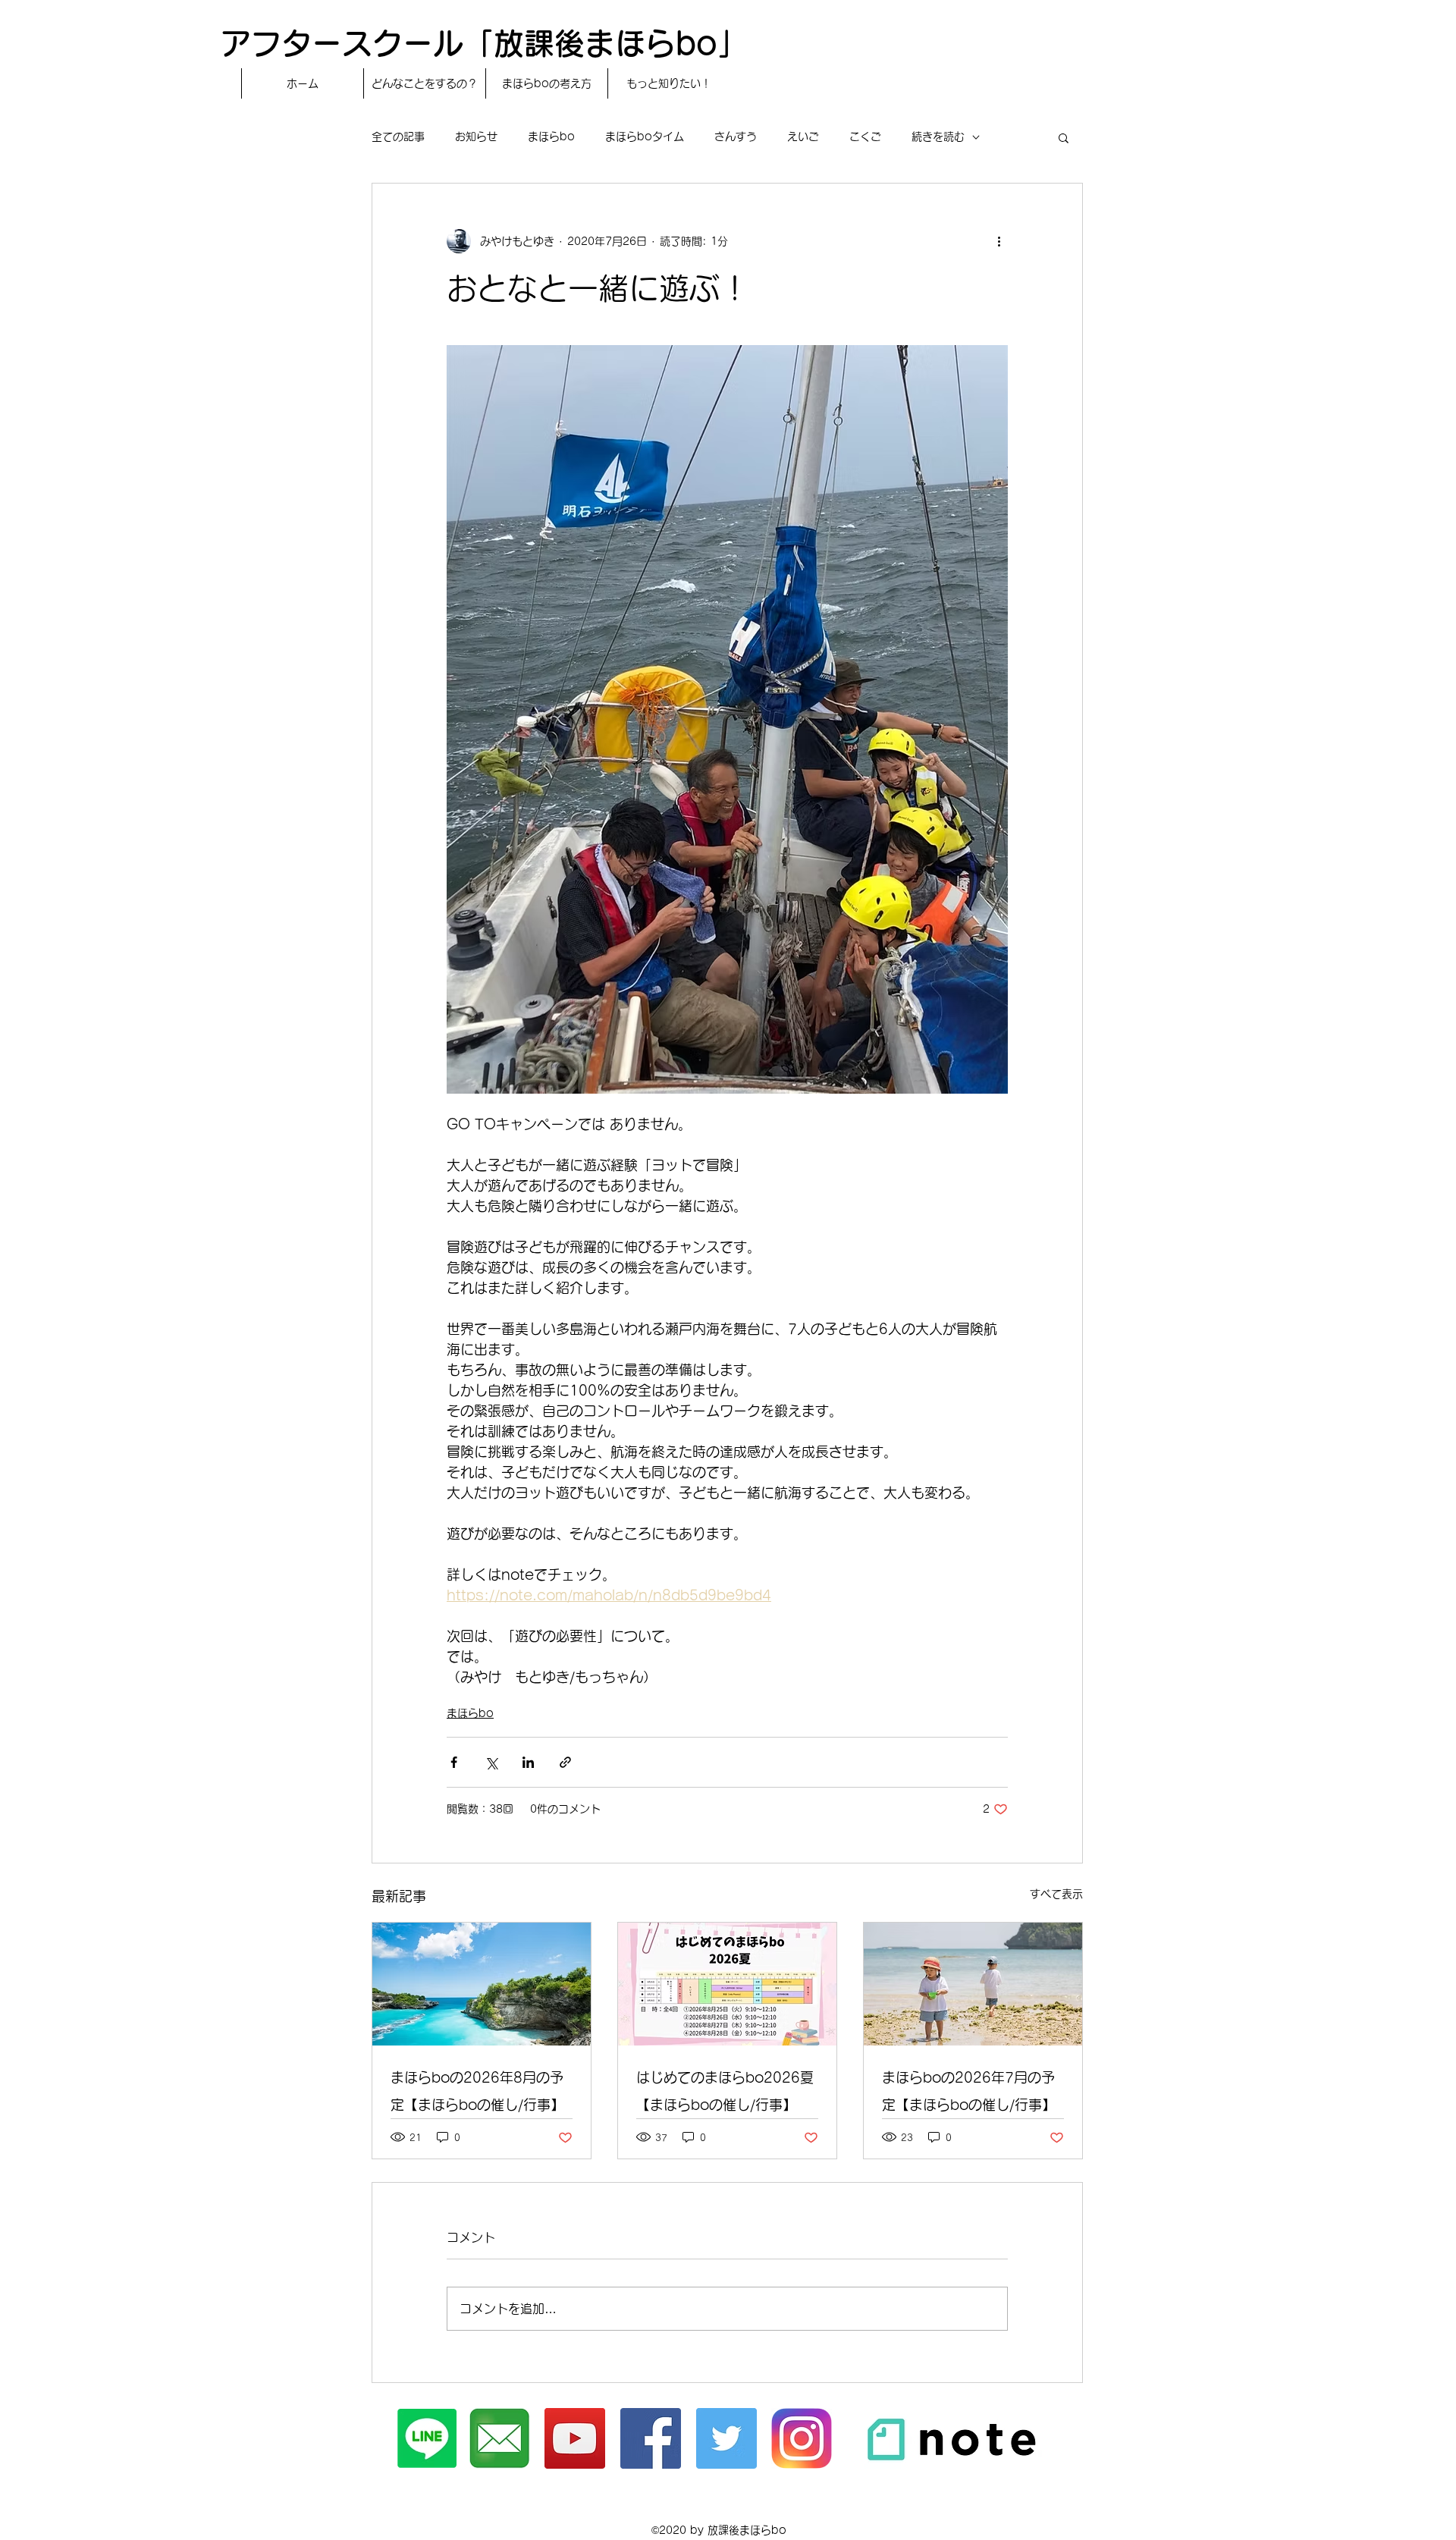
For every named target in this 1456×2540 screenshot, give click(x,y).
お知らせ (476, 137)
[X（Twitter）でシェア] (491, 1762)
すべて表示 (1056, 1894)
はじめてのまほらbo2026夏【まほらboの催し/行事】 (725, 2091)
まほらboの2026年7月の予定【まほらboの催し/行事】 (969, 2091)
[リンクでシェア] (565, 1762)
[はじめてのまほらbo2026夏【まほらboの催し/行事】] (727, 1984)
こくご (865, 137)
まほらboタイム (645, 137)
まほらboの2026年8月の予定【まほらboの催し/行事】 (477, 2091)
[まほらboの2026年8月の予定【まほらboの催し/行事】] (482, 1984)
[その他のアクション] (999, 241)
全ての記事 (398, 137)
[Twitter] (726, 2438)
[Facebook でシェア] (454, 1762)
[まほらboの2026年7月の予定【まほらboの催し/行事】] (973, 1984)
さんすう (736, 137)
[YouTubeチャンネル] (575, 2438)
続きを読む (938, 137)
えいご (803, 137)
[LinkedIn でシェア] (528, 1762)
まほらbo (551, 137)
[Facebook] (651, 2438)
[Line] (427, 2438)
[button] (1064, 137)
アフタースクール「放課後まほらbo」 (484, 43)
